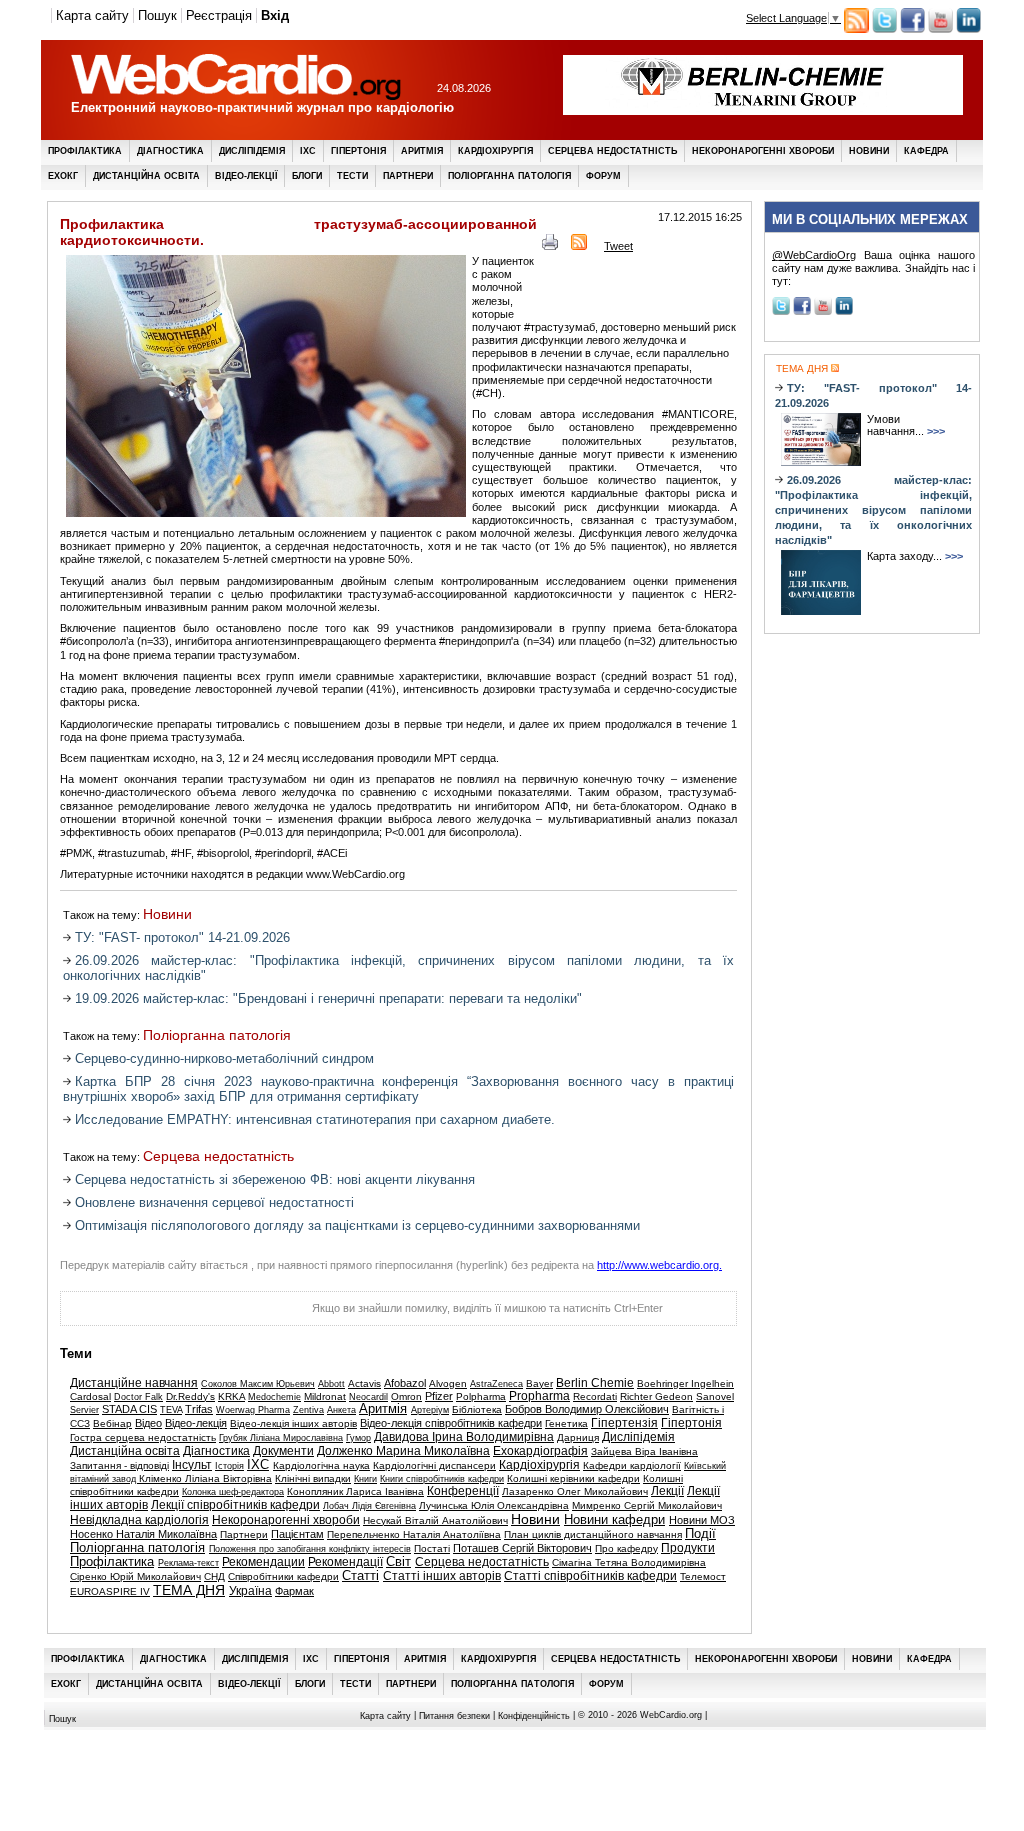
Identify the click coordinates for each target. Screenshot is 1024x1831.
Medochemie (274, 1397)
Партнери (408, 176)
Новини (869, 151)
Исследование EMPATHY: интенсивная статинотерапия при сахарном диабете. (315, 1119)
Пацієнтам (297, 1534)
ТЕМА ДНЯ (189, 1590)
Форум (603, 176)
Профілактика (85, 151)
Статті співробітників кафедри (590, 1576)
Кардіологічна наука (321, 1465)
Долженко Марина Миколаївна (403, 1451)
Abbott (331, 1384)
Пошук (157, 15)
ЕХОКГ (63, 176)
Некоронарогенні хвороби (763, 151)
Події (700, 1534)
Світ (398, 1562)
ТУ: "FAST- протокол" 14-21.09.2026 (182, 937)
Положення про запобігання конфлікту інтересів (310, 1549)
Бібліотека (477, 1409)
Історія (229, 1466)
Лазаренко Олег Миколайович (575, 1491)
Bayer (539, 1383)
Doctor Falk (138, 1397)
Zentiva (308, 1410)
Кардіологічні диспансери (434, 1465)
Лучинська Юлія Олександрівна (494, 1505)
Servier (84, 1410)
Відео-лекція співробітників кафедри (451, 1423)
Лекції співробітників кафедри (235, 1505)
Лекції (667, 1491)
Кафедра (926, 151)
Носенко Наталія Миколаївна (143, 1534)
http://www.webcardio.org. (659, 1265)
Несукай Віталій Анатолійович (435, 1520)
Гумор (358, 1438)
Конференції (463, 1491)
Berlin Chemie (595, 1383)
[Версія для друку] (550, 246)
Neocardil (368, 1397)
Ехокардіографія (540, 1451)
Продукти (688, 1548)
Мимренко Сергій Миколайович (647, 1505)
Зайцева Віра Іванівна (644, 1451)
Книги (365, 1479)
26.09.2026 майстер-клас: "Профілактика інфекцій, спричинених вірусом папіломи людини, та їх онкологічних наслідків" (873, 510)
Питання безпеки (454, 1715)
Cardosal (90, 1396)
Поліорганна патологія (509, 176)
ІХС (308, 151)
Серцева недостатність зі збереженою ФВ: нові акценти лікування (275, 1179)
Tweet (618, 246)
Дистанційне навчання (134, 1383)
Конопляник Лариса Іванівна (355, 1491)
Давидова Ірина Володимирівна (464, 1437)
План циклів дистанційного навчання (593, 1534)
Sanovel (715, 1396)
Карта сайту (92, 15)
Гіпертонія (358, 151)
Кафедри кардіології (632, 1465)
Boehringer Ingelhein (685, 1383)
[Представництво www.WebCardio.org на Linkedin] (968, 29)
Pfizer (439, 1396)
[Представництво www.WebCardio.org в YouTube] (940, 29)
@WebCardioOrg (814, 255)
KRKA (231, 1396)
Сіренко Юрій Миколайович (135, 1576)
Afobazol (405, 1383)
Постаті (432, 1548)
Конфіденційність (534, 1715)
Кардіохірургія (495, 151)
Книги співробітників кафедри (442, 1479)
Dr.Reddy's (190, 1396)
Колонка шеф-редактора (233, 1492)
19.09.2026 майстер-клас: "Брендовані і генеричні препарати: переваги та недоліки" (328, 998)
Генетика (566, 1423)
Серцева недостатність (612, 151)
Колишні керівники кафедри (573, 1478)
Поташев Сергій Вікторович (522, 1548)
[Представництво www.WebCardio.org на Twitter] (884, 29)
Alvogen (448, 1383)
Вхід (275, 15)
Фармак (294, 1591)
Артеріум (430, 1410)
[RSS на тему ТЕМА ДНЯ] (833, 368)
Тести (352, 176)
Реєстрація (219, 15)
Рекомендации (263, 1562)
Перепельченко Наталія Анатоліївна (414, 1534)
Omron (406, 1396)
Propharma (539, 1396)
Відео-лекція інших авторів (293, 1423)
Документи (283, 1451)
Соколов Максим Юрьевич (258, 1384)
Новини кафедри (614, 1520)
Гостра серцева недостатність (143, 1437)
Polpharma (481, 1396)
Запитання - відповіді (119, 1465)
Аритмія (422, 151)
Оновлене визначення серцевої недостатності (214, 1202)
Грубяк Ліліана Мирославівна (281, 1438)
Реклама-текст (188, 1563)
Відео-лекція (196, 1423)
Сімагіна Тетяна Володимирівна (629, 1562)
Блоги (307, 176)
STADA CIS (129, 1409)
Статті (360, 1576)
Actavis (364, 1383)
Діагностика (170, 151)
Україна (250, 1591)
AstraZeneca (496, 1384)
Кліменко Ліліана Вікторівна (205, 1478)
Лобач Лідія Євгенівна (369, 1506)
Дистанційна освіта (146, 176)
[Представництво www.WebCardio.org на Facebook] (912, 29)
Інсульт (192, 1465)
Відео (148, 1423)
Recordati (595, 1396)
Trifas (199, 1409)
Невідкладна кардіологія (139, 1520)
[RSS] (579, 246)
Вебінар (112, 1423)
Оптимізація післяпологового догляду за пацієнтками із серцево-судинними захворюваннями (357, 1225)
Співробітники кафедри (283, 1576)
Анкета (341, 1410)
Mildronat (325, 1396)
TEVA (171, 1410)
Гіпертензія (624, 1423)
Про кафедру (626, 1548)
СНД (214, 1576)
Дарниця (578, 1437)
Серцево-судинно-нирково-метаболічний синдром (224, 1058)
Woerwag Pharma (253, 1410)
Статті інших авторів (442, 1576)
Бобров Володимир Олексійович (587, 1409)
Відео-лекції (246, 176)
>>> (936, 431)
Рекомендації (345, 1562)
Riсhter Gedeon (656, 1396)
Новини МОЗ (702, 1520)
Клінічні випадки (313, 1478)
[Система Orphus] (160, 1314)
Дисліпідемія (252, 151)
